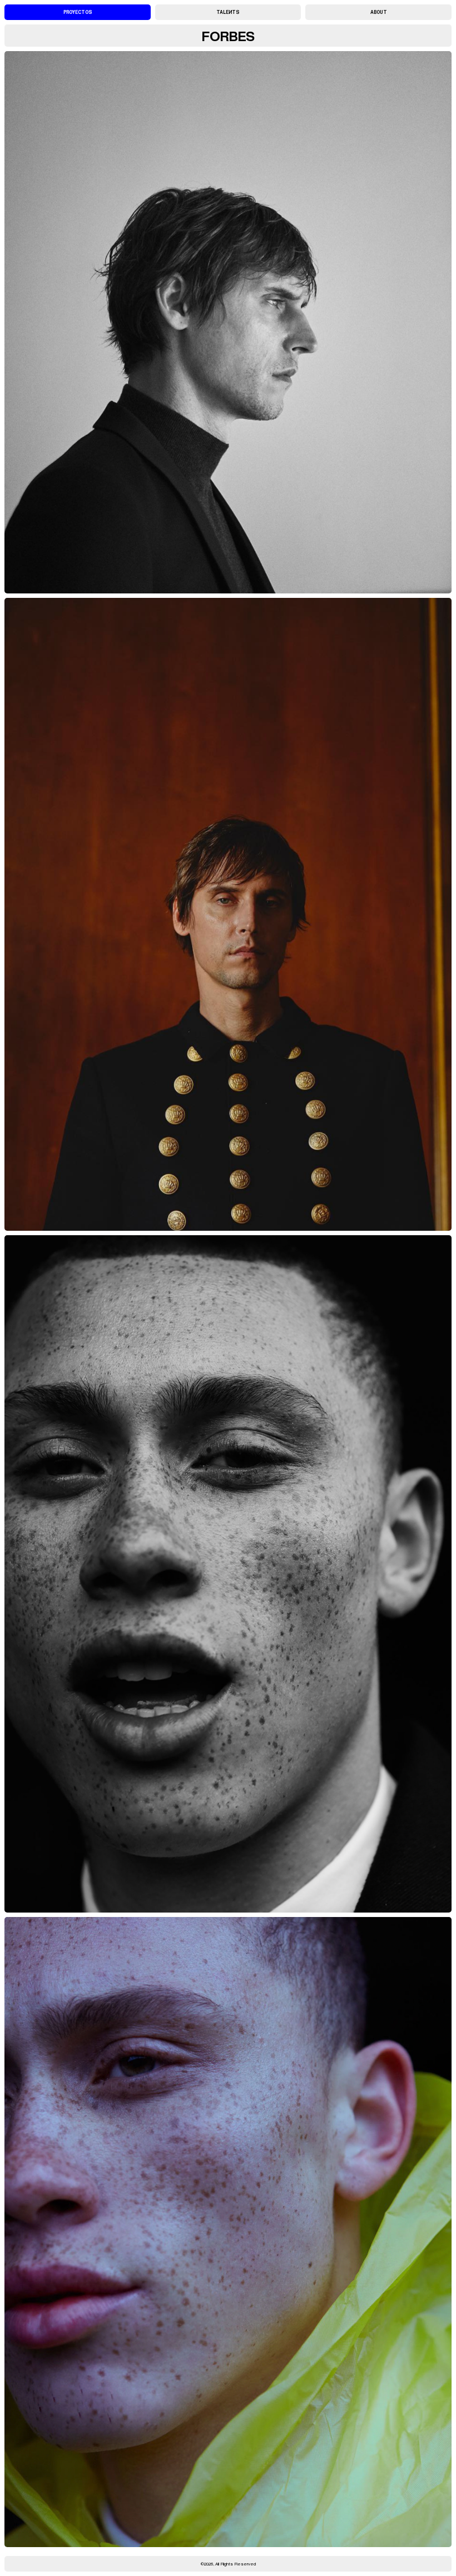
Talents (228, 12)
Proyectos (78, 12)
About (379, 12)
